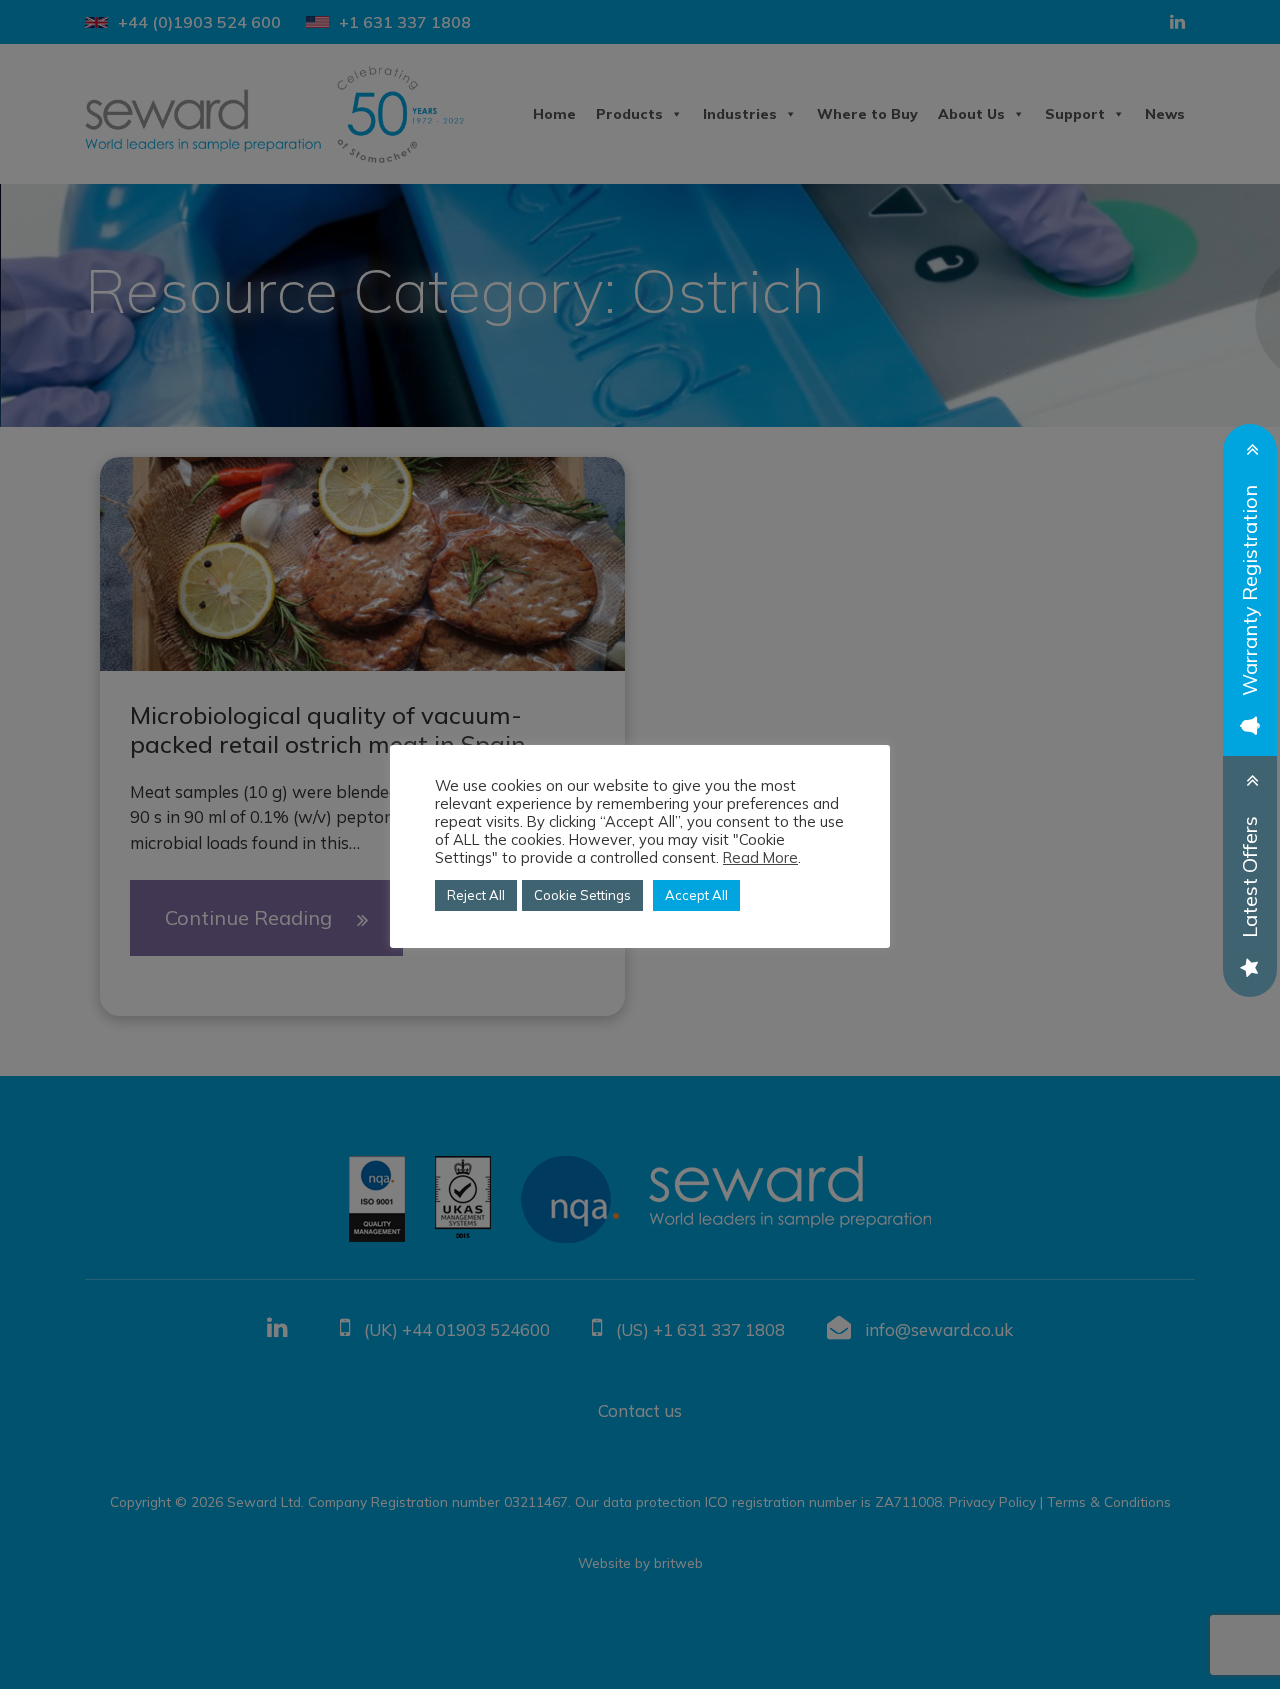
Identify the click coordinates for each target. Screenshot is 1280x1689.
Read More (760, 858)
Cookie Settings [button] (582, 895)
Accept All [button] (696, 895)
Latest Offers (1249, 877)
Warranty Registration (1249, 590)
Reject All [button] (476, 895)
